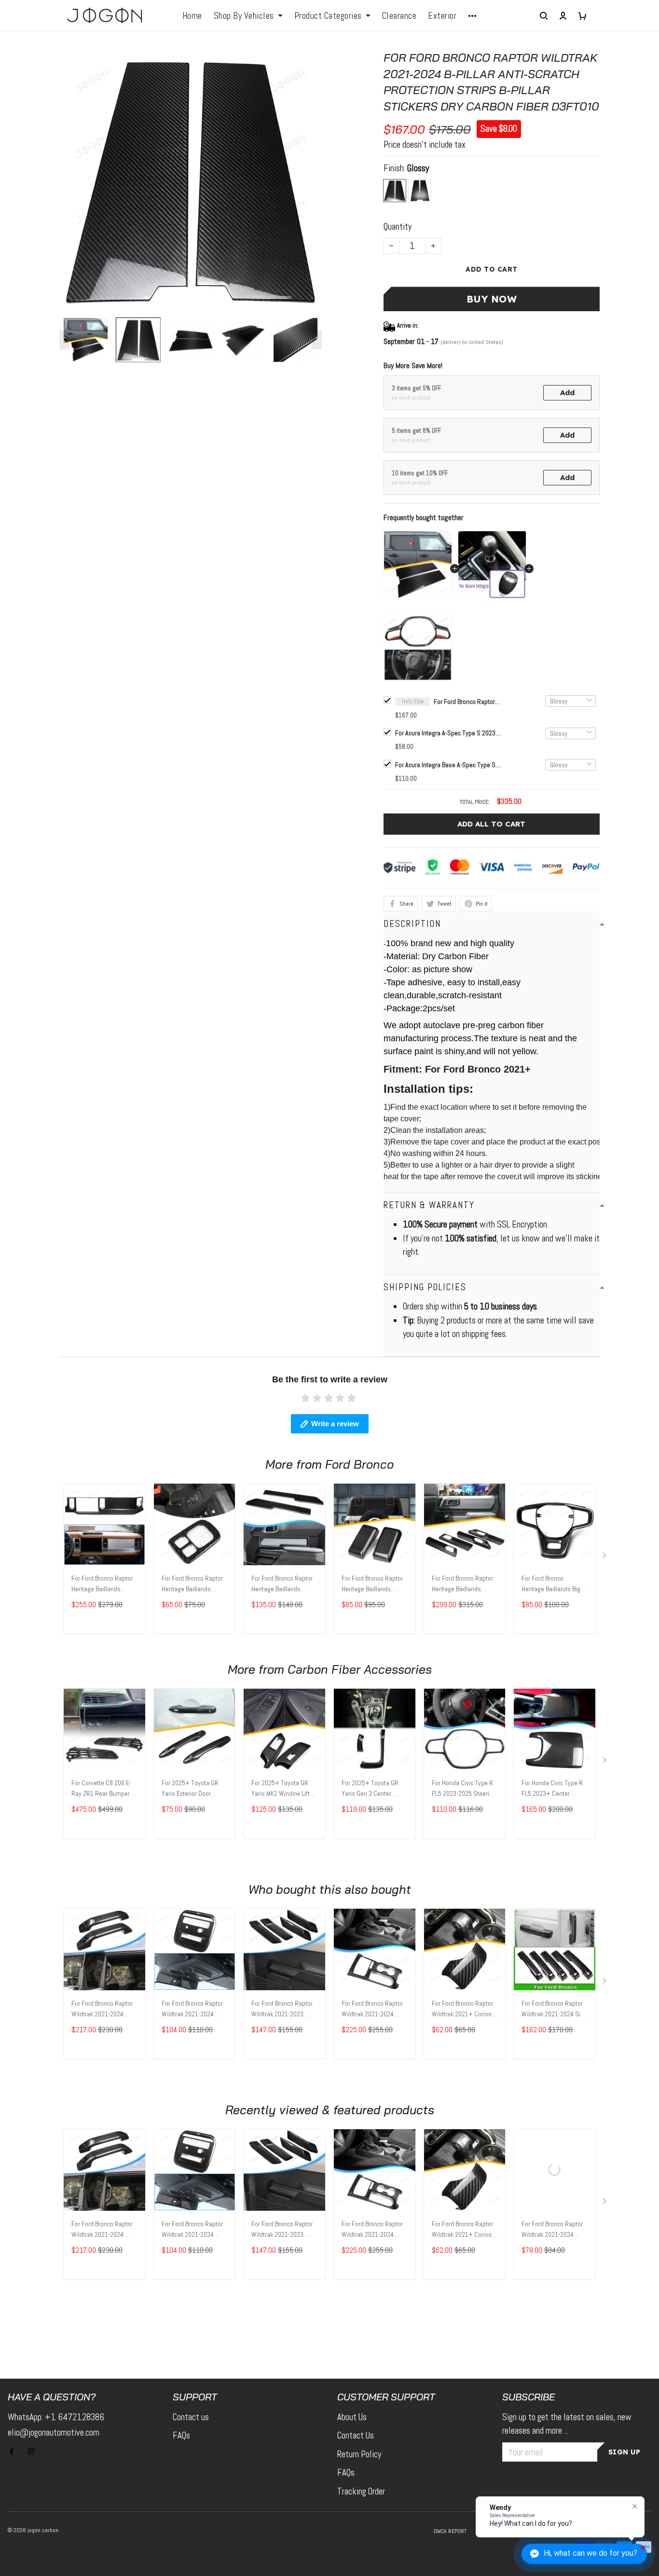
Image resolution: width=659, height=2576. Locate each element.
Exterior (442, 16)
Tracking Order (361, 2491)
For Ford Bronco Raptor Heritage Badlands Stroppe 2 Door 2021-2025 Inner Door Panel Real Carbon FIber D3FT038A (282, 1584)
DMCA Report (450, 2531)
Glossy (418, 168)
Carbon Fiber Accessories (360, 1669)
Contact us (191, 2417)
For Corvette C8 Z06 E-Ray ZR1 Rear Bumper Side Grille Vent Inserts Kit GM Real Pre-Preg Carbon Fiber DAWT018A (104, 1789)
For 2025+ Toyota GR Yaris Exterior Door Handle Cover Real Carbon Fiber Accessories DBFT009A (192, 1789)
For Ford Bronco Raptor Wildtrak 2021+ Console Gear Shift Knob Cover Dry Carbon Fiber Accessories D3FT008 (464, 2010)
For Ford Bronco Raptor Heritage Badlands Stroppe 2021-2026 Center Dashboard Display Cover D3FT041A (104, 1584)
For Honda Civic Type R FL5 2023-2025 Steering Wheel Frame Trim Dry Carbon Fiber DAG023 (464, 1789)
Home (192, 16)
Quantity (398, 227)
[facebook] (14, 2452)
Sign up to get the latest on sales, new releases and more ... (567, 2424)
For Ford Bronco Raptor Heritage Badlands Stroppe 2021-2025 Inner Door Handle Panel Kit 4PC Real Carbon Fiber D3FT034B (464, 1584)
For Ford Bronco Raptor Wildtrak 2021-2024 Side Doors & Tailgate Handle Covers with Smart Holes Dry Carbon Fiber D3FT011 (554, 2010)
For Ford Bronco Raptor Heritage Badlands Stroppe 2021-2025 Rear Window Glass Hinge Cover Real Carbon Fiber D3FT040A (374, 1584)
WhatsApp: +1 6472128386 (56, 2417)
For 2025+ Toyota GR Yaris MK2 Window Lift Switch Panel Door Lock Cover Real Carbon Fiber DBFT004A (284, 1789)
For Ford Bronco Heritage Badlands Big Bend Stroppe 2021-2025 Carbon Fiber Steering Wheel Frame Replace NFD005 (551, 1584)
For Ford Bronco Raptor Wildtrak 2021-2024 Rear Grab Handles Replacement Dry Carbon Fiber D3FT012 (102, 2010)
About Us (352, 2417)
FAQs (181, 2435)
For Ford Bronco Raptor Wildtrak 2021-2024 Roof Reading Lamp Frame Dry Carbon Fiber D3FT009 (193, 2010)
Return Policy (359, 2454)
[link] (36, 2540)
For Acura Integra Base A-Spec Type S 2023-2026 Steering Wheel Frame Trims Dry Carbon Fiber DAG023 (448, 765)
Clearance (399, 16)
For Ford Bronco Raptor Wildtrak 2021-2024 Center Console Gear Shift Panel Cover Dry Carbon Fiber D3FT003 (372, 2010)
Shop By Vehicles (244, 16)
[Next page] (317, 340)
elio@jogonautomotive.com (54, 2432)
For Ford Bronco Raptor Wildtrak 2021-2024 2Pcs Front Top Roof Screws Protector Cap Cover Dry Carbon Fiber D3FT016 (552, 2230)
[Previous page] (64, 340)
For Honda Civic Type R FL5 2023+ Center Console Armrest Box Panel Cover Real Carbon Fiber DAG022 (552, 1789)
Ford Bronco (359, 1464)
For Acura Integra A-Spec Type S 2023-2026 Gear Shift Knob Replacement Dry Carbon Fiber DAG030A (448, 733)
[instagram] (34, 2452)
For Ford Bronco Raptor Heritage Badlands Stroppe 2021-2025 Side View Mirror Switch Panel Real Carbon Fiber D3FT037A (194, 1584)
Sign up (625, 2452)
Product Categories (328, 16)
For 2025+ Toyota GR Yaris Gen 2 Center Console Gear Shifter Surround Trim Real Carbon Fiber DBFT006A (373, 1789)
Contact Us (356, 2435)
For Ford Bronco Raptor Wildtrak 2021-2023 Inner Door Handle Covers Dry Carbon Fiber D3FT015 (284, 2010)
